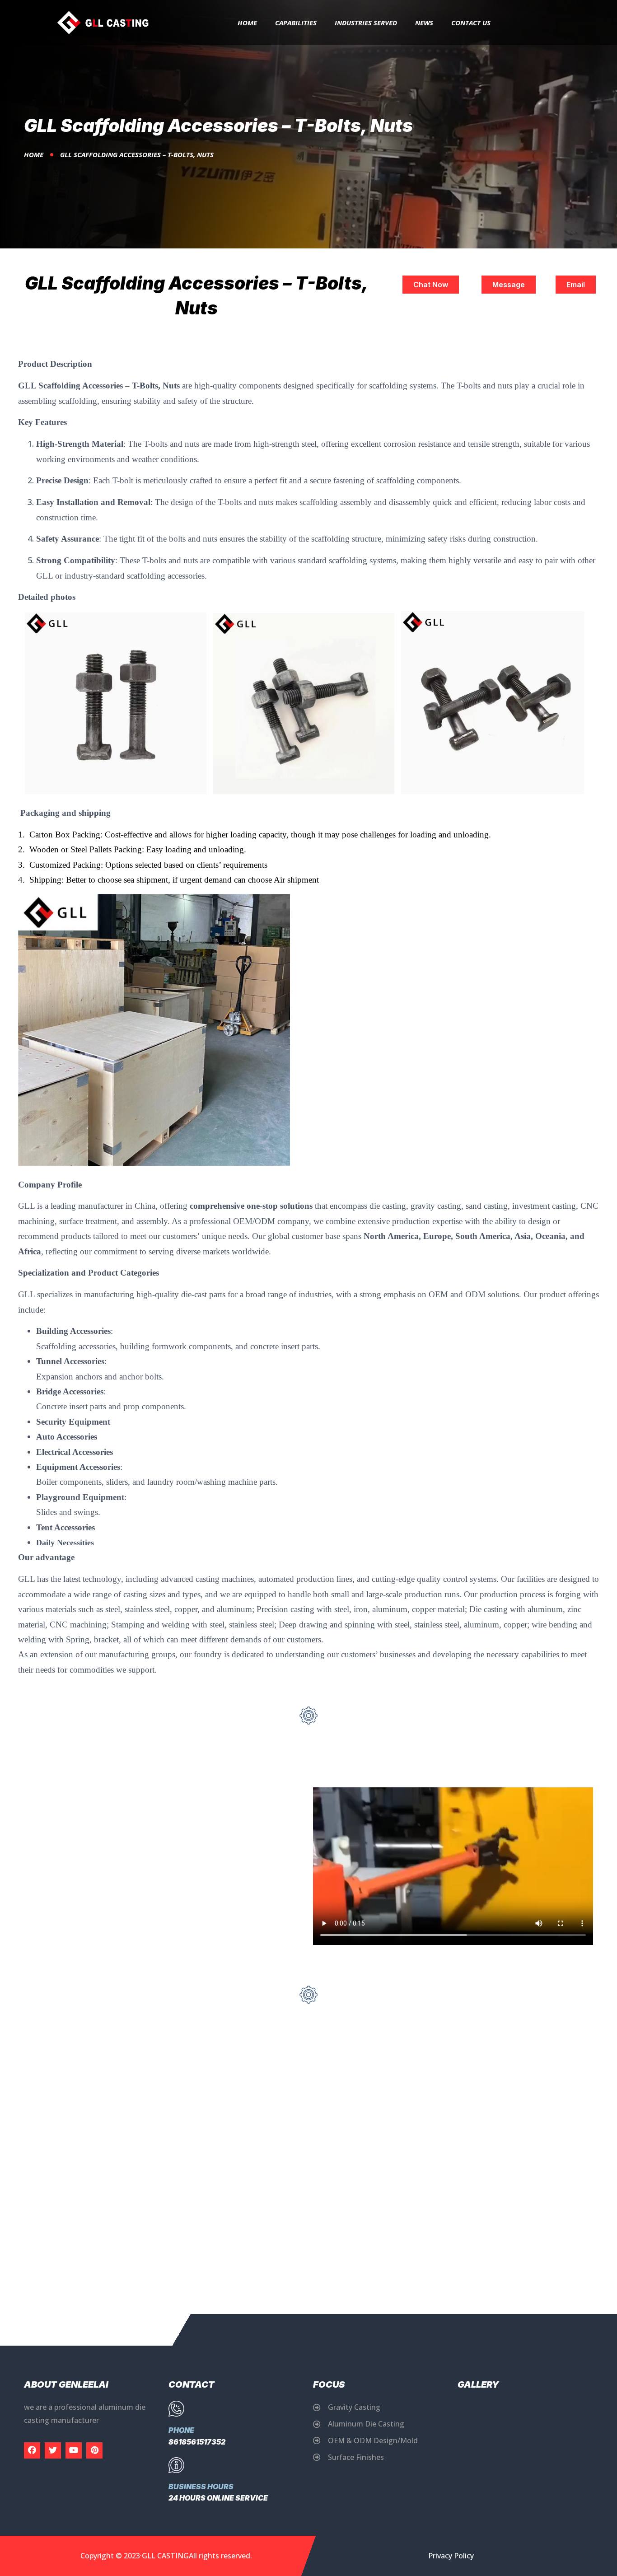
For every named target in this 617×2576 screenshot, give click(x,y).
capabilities (296, 23)
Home (247, 23)
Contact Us (471, 23)
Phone (181, 2430)
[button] (431, 285)
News (424, 23)
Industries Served (366, 23)
